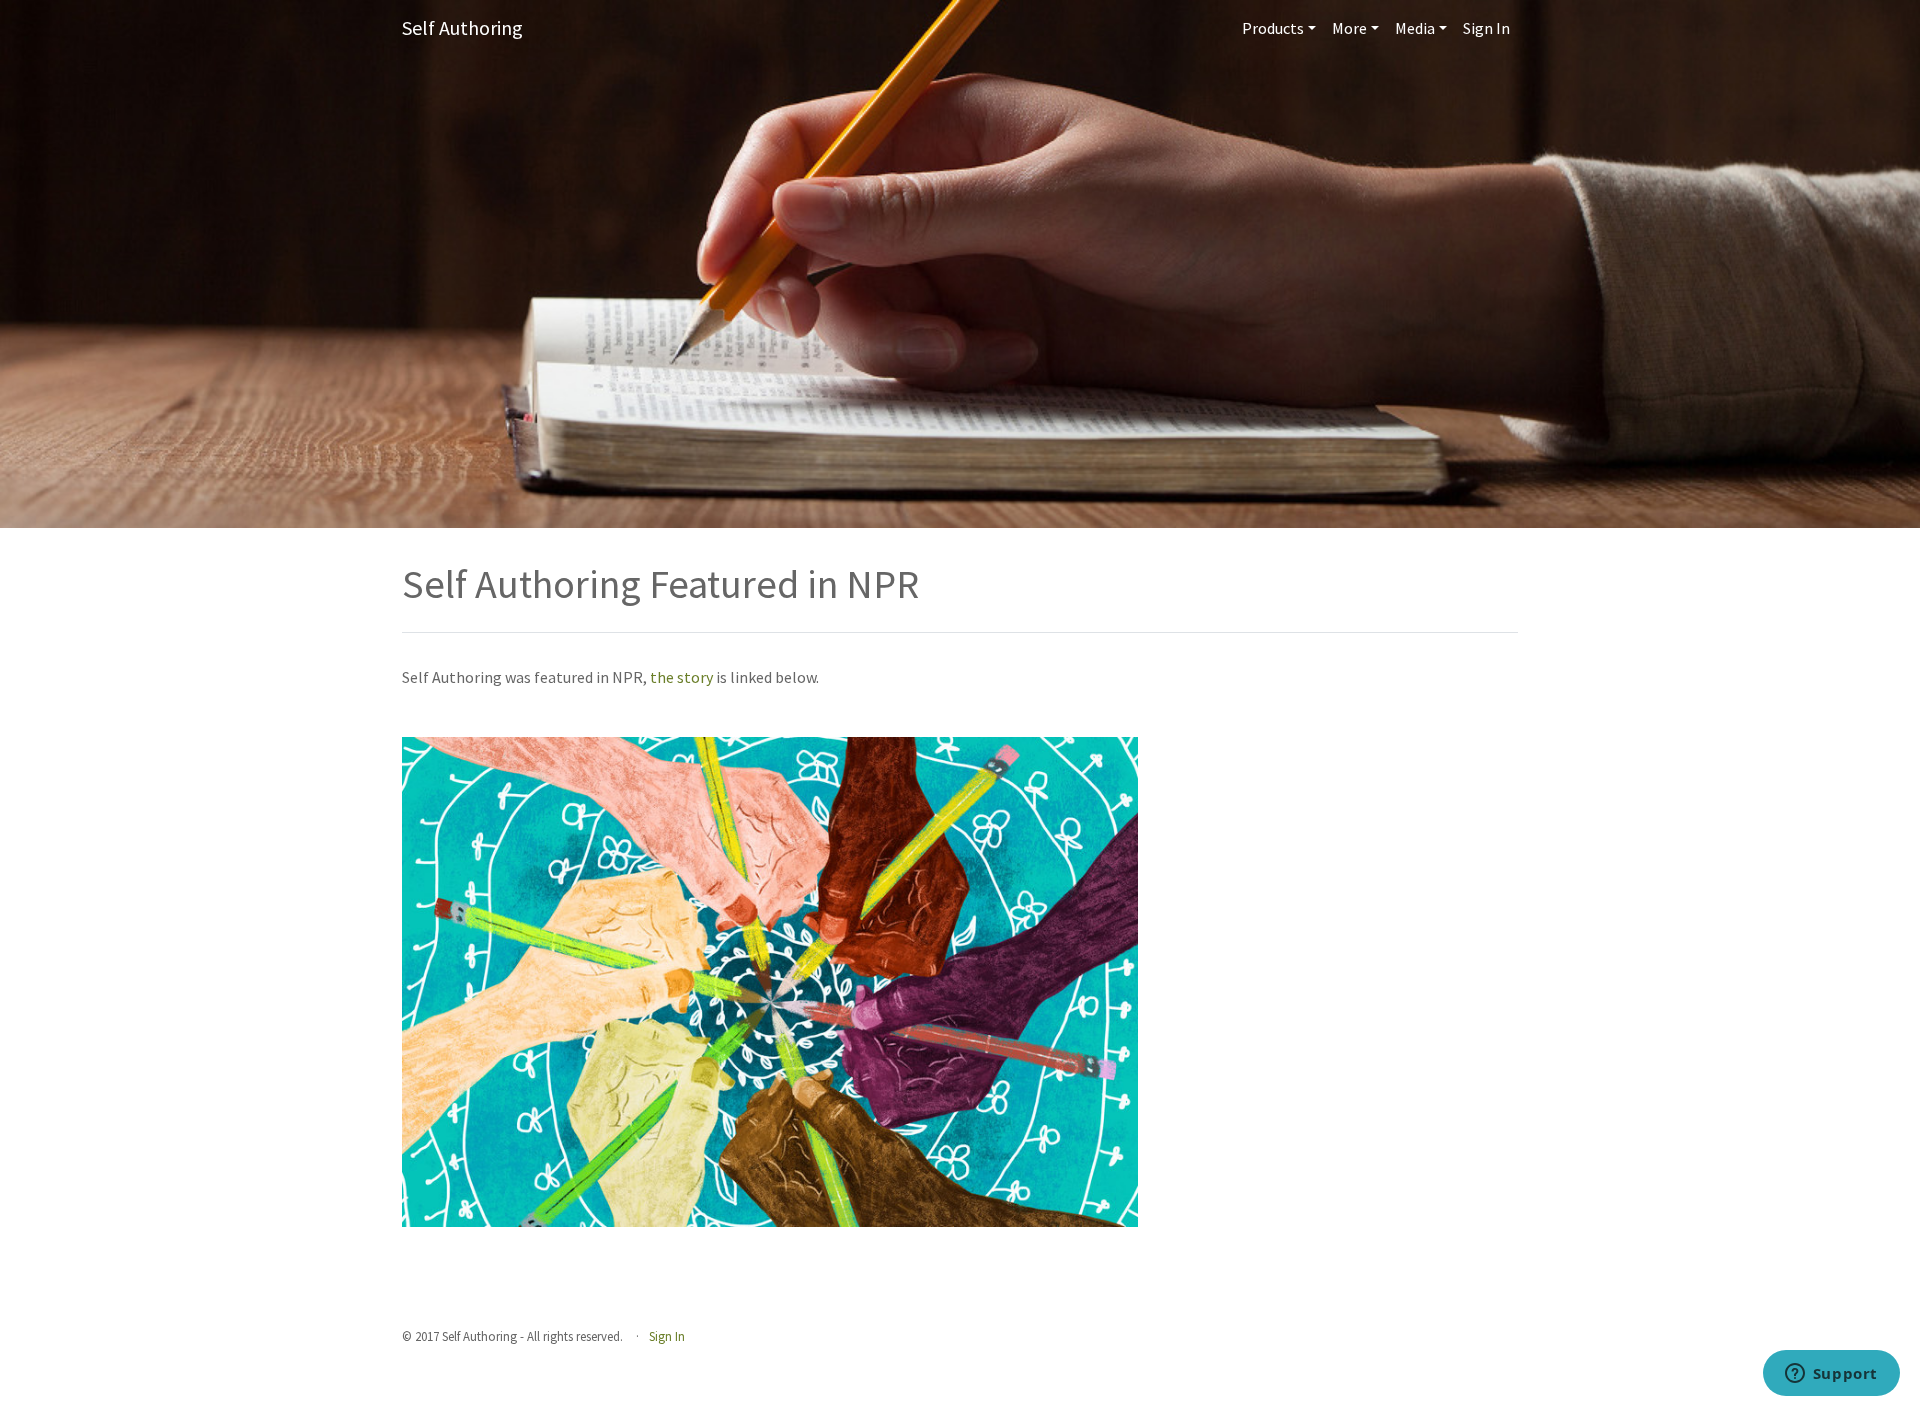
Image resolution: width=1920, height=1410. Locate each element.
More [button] (1349, 28)
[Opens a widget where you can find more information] (1831, 1375)
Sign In (1486, 28)
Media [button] (1415, 28)
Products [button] (1273, 28)
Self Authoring (462, 27)
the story (683, 677)
